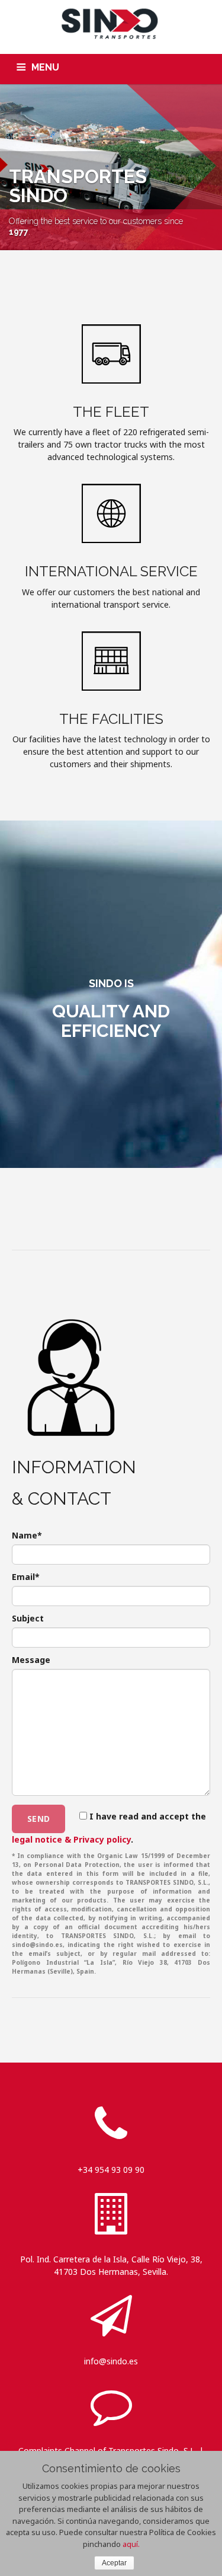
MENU (45, 67)
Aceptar (114, 2563)
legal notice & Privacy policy (71, 1839)
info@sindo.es (111, 2361)
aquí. (131, 2544)
